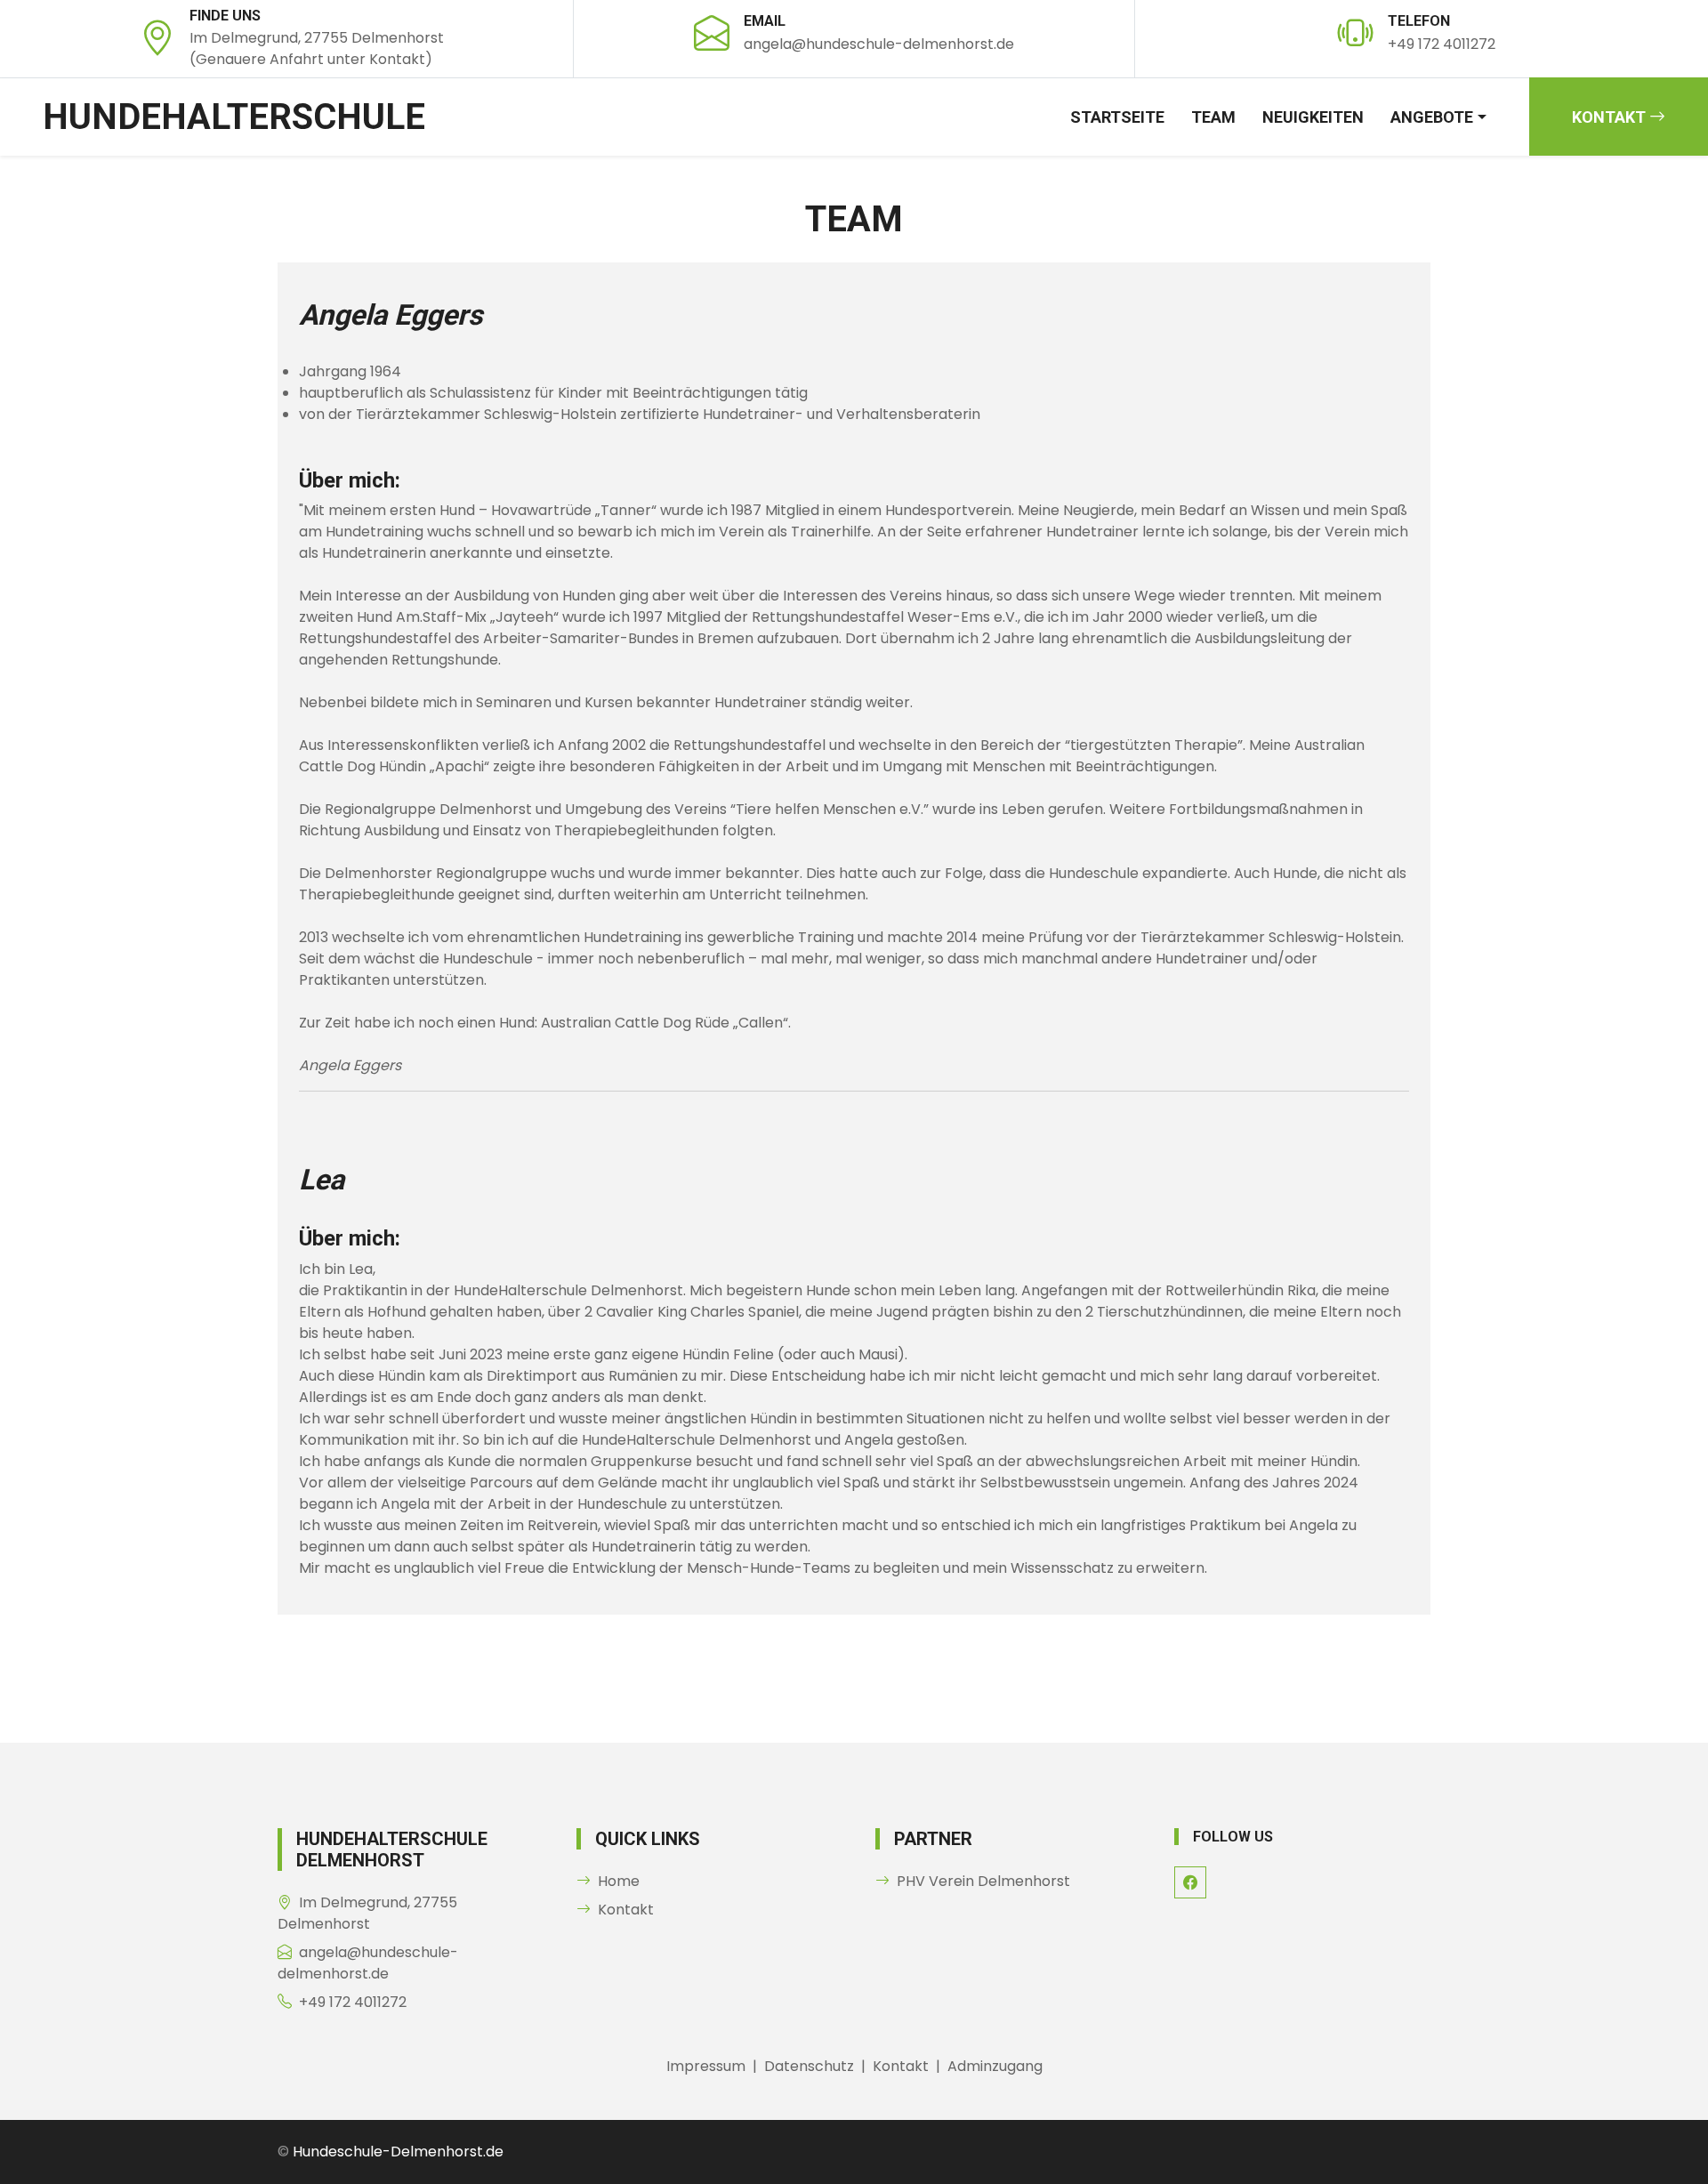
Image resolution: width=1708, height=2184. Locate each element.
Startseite (1117, 117)
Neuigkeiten (1313, 117)
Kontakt (1611, 117)
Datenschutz (809, 2066)
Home (619, 1881)
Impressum (706, 2066)
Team (1213, 117)
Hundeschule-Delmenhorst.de (398, 2152)
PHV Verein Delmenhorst (983, 1881)
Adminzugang (995, 2066)
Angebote (1432, 117)
